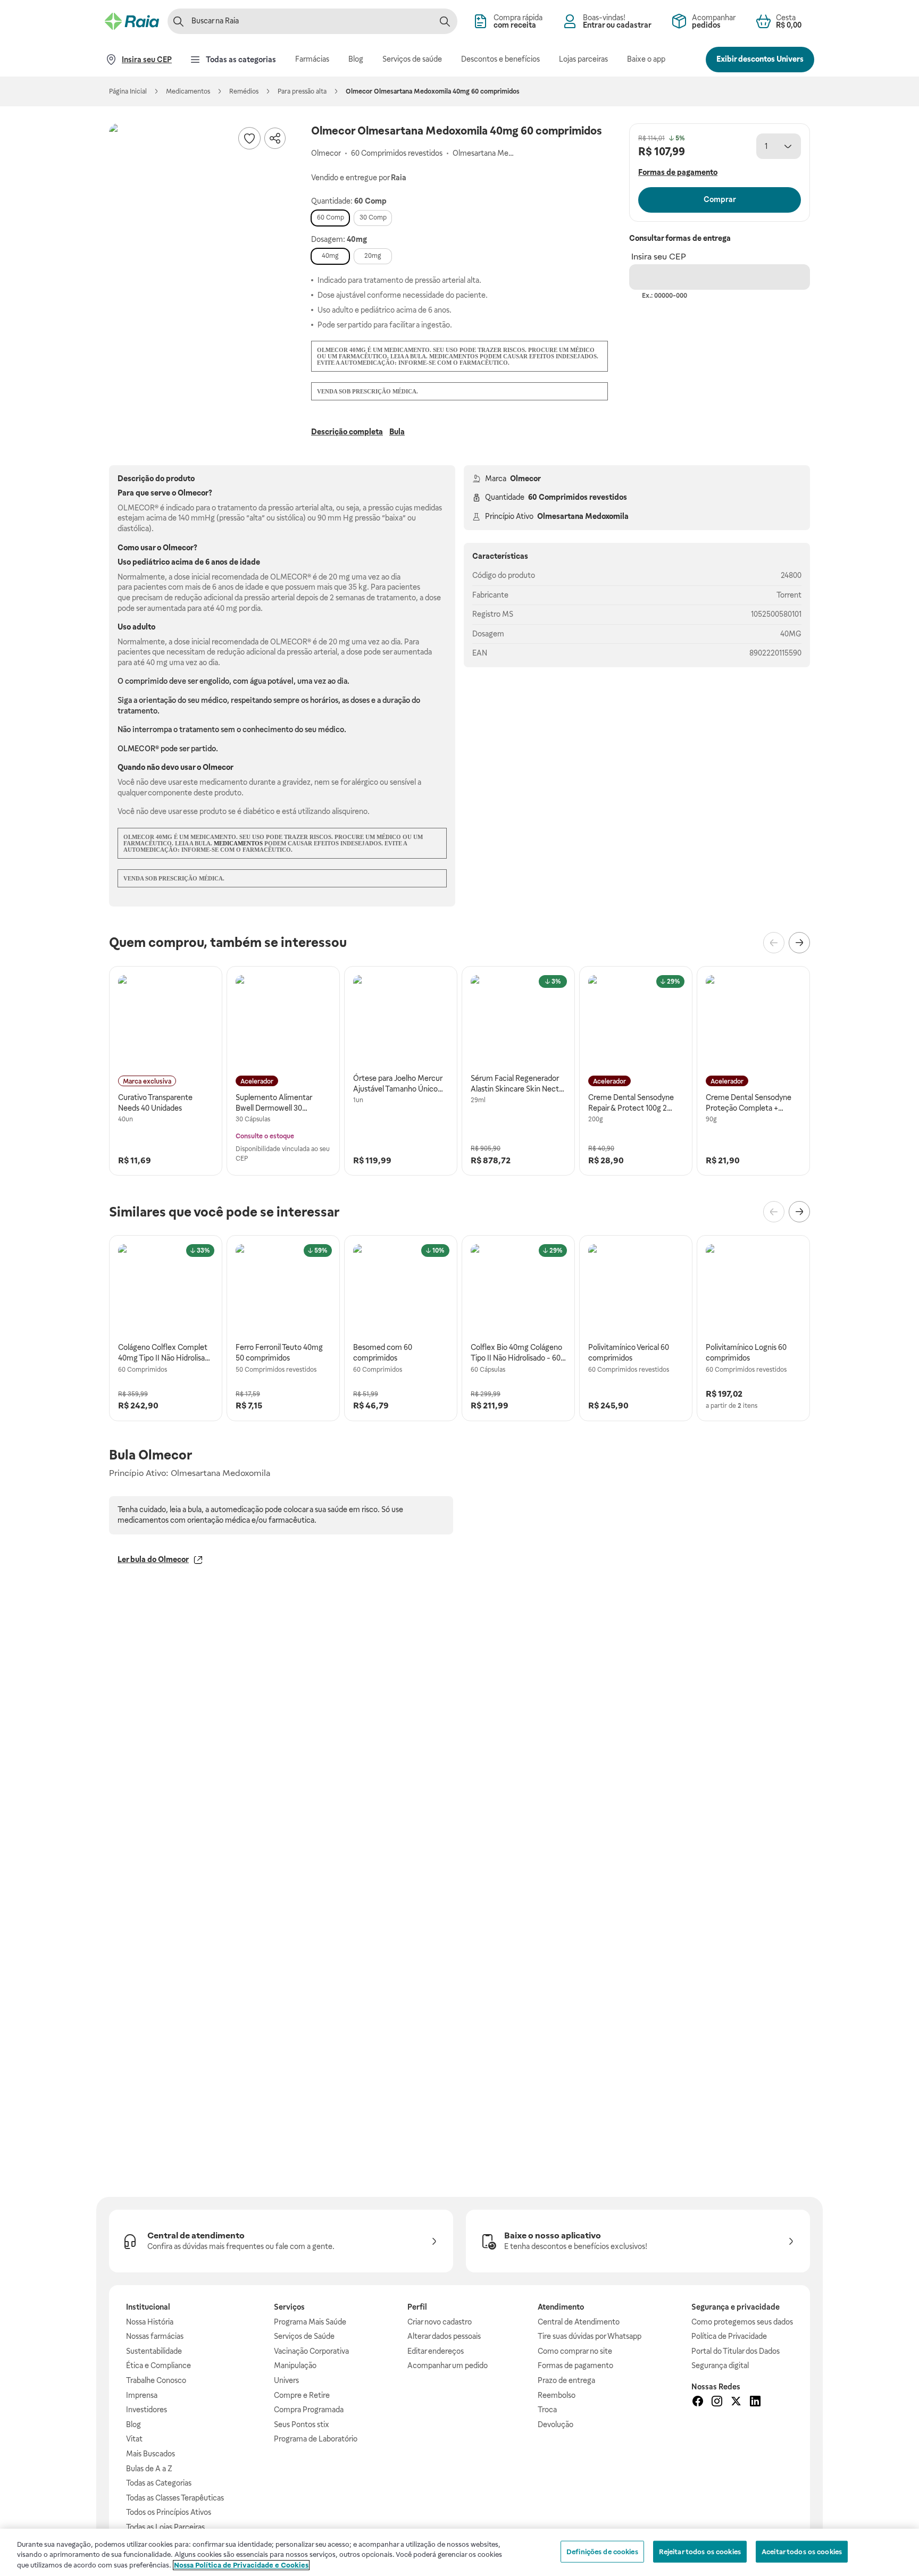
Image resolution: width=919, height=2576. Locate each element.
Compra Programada (309, 2410)
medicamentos (238, 843)
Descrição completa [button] (347, 432)
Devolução (555, 2424)
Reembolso (557, 2395)
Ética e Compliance (158, 2365)
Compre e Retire (302, 2395)
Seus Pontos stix (302, 2424)
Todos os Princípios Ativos (169, 2512)
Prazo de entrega (566, 2380)
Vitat (134, 2439)
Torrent (789, 595)
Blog (133, 2424)
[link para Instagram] (717, 2403)
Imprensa (142, 2395)
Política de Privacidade (729, 2336)
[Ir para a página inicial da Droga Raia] (132, 21)
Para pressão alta (302, 91)
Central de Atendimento (579, 2322)
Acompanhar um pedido (448, 2365)
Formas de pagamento (575, 2365)
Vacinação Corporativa (311, 2351)
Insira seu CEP (659, 257)
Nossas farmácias (155, 2336)
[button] (199, 214)
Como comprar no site (575, 2351)
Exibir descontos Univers (760, 59)
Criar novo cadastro (440, 2322)
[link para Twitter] (736, 2403)
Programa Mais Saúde (310, 2322)
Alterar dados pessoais (444, 2336)
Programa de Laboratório (316, 2439)
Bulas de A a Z (149, 2469)
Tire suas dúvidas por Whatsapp (590, 2336)
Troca (547, 2410)
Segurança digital (720, 2365)
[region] (459, 2552)
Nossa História (150, 2322)
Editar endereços (436, 2351)
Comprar (720, 199)
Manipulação (295, 2365)
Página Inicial (128, 91)
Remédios (244, 91)
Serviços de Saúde (304, 2336)
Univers (286, 2380)
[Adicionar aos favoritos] (249, 138)
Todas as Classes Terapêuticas (175, 2498)
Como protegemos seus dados (742, 2322)
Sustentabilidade (154, 2351)
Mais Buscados (151, 2454)
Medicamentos (188, 91)
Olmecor (525, 479)
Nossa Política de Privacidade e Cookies (241, 2565)
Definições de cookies (602, 2551)
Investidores (147, 2410)
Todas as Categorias (159, 2483)
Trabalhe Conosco (156, 2380)
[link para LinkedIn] (755, 2403)
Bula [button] (397, 432)
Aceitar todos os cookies (802, 2551)
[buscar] (445, 21)
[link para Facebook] (698, 2403)
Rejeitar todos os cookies (700, 2551)
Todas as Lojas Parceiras (165, 2527)
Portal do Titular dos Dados (736, 2351)
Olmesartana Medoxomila (583, 516)
